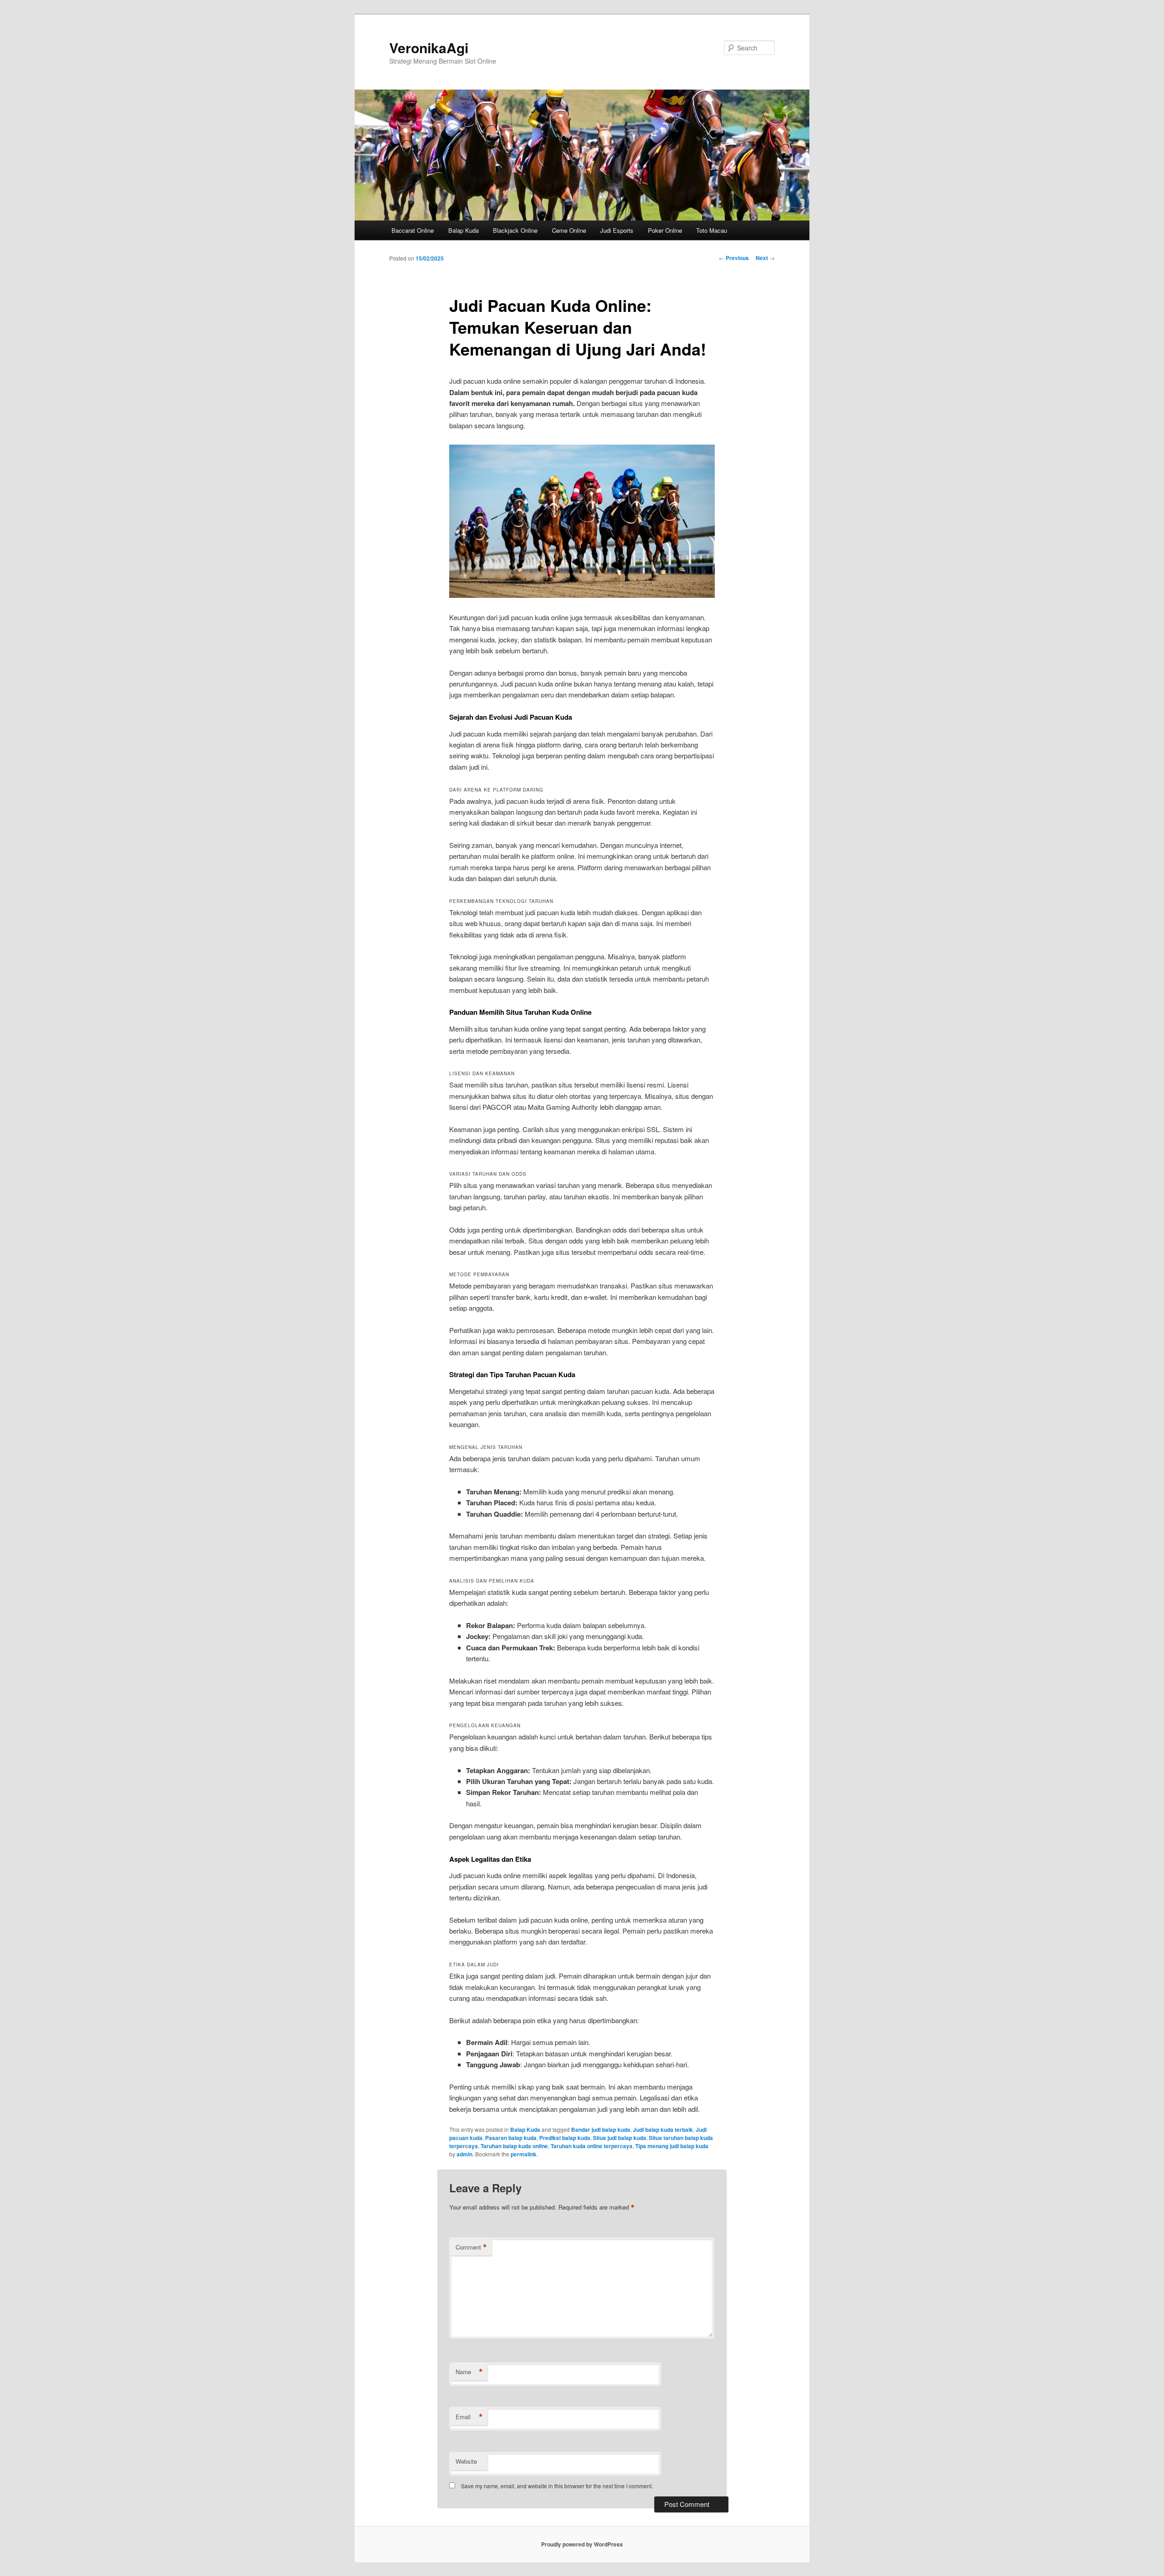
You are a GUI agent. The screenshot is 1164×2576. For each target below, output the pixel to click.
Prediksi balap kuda (565, 2138)
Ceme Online (569, 230)
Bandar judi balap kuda (601, 2130)
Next (765, 258)
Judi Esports (617, 230)
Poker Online (665, 230)
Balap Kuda (464, 230)
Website (466, 2461)
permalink (524, 2154)
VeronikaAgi (429, 48)
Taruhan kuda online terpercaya (592, 2146)
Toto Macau (712, 230)
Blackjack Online (515, 230)
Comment (471, 2247)
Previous (734, 258)
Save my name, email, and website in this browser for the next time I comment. (557, 2486)
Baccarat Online (413, 230)
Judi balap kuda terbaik (663, 2130)
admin (464, 2154)
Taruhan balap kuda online (514, 2146)
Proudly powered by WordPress (582, 2544)
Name (469, 2372)
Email (469, 2417)
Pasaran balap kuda (511, 2138)
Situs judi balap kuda (620, 2138)
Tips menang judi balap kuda (672, 2146)
